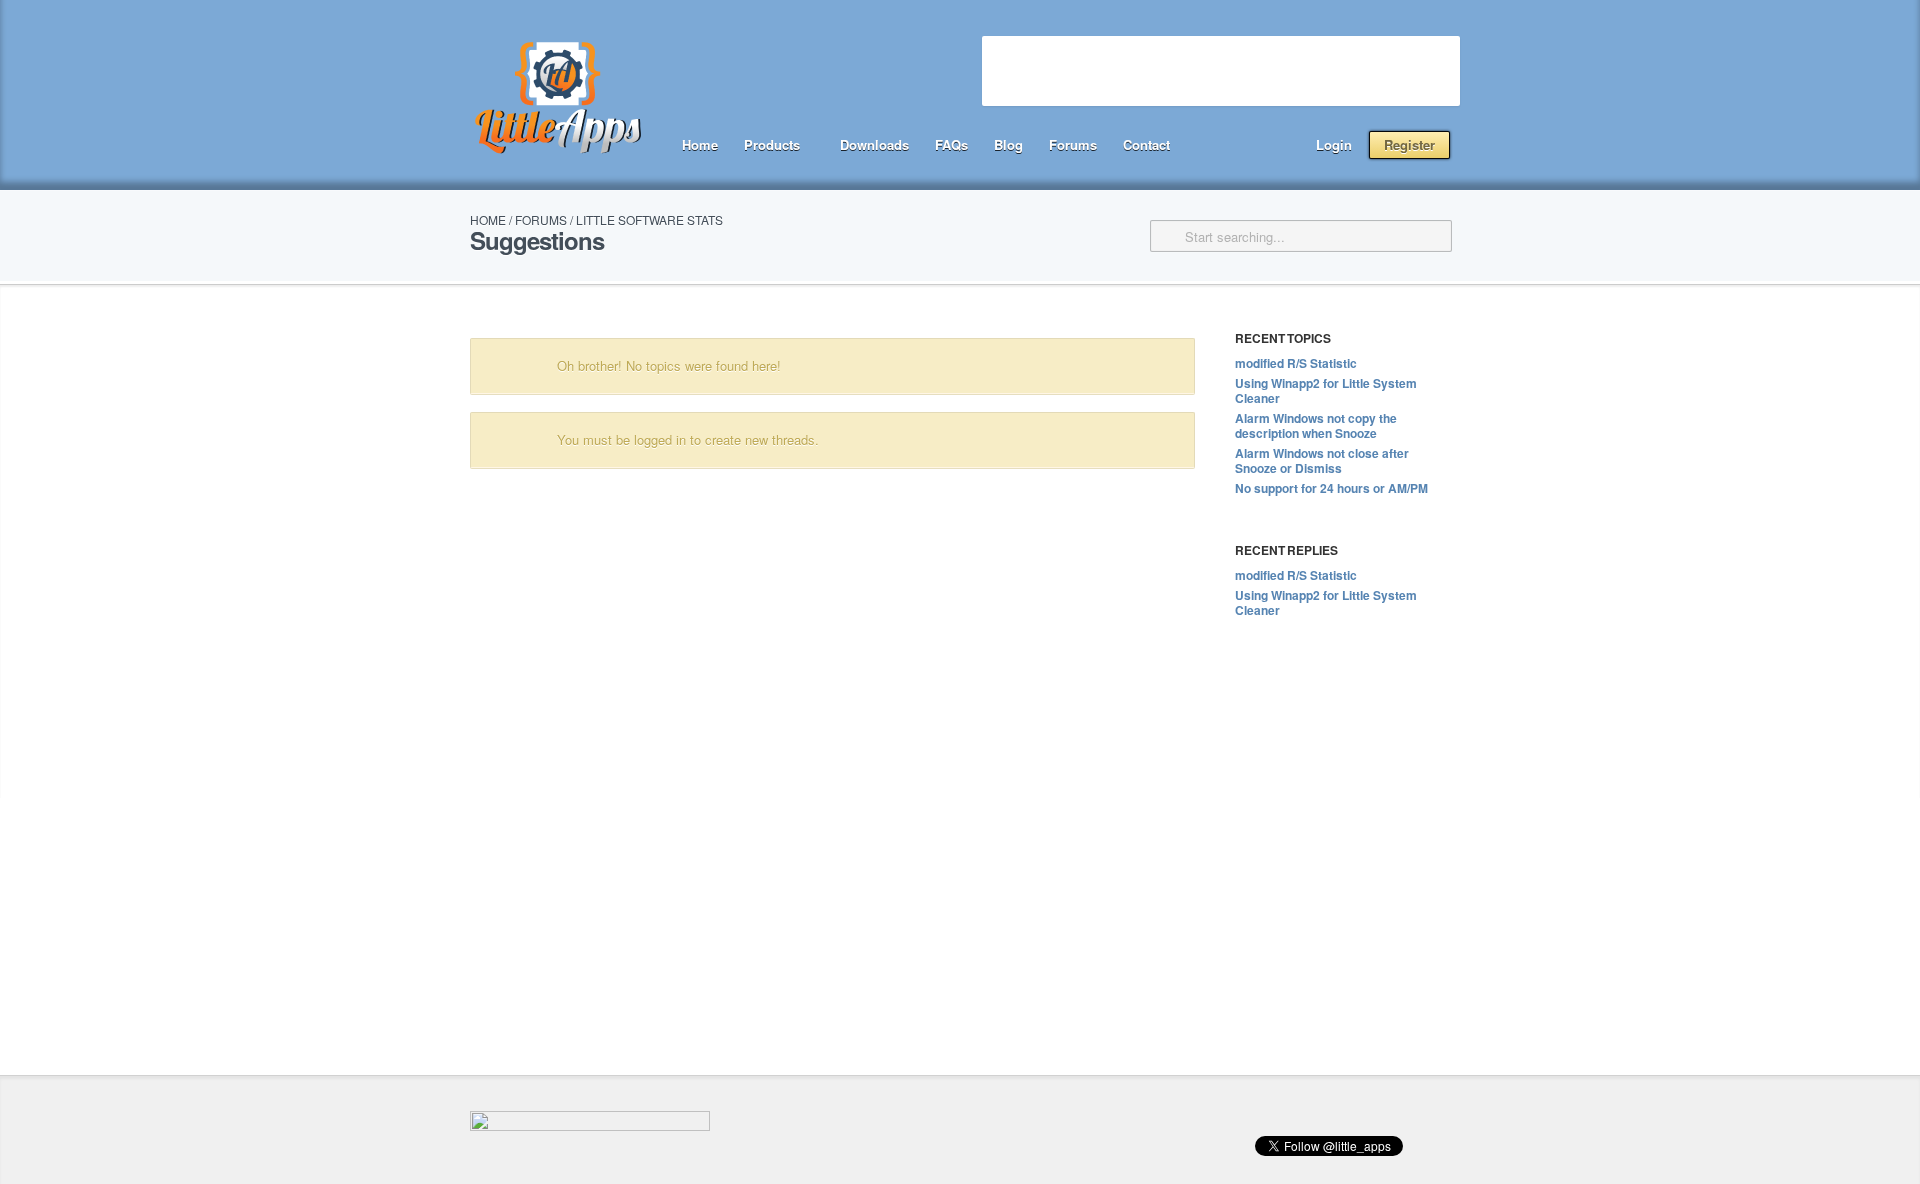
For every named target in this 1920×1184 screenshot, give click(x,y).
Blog (1008, 144)
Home (700, 144)
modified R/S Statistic (1296, 363)
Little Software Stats (649, 219)
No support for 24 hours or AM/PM (1331, 488)
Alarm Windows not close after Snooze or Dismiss (1322, 460)
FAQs (951, 144)
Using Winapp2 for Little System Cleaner (1326, 390)
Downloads (874, 144)
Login (1334, 144)
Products (772, 144)
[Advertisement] (1221, 71)
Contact (1146, 144)
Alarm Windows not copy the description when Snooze (1316, 425)
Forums (1073, 144)
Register (1409, 144)
